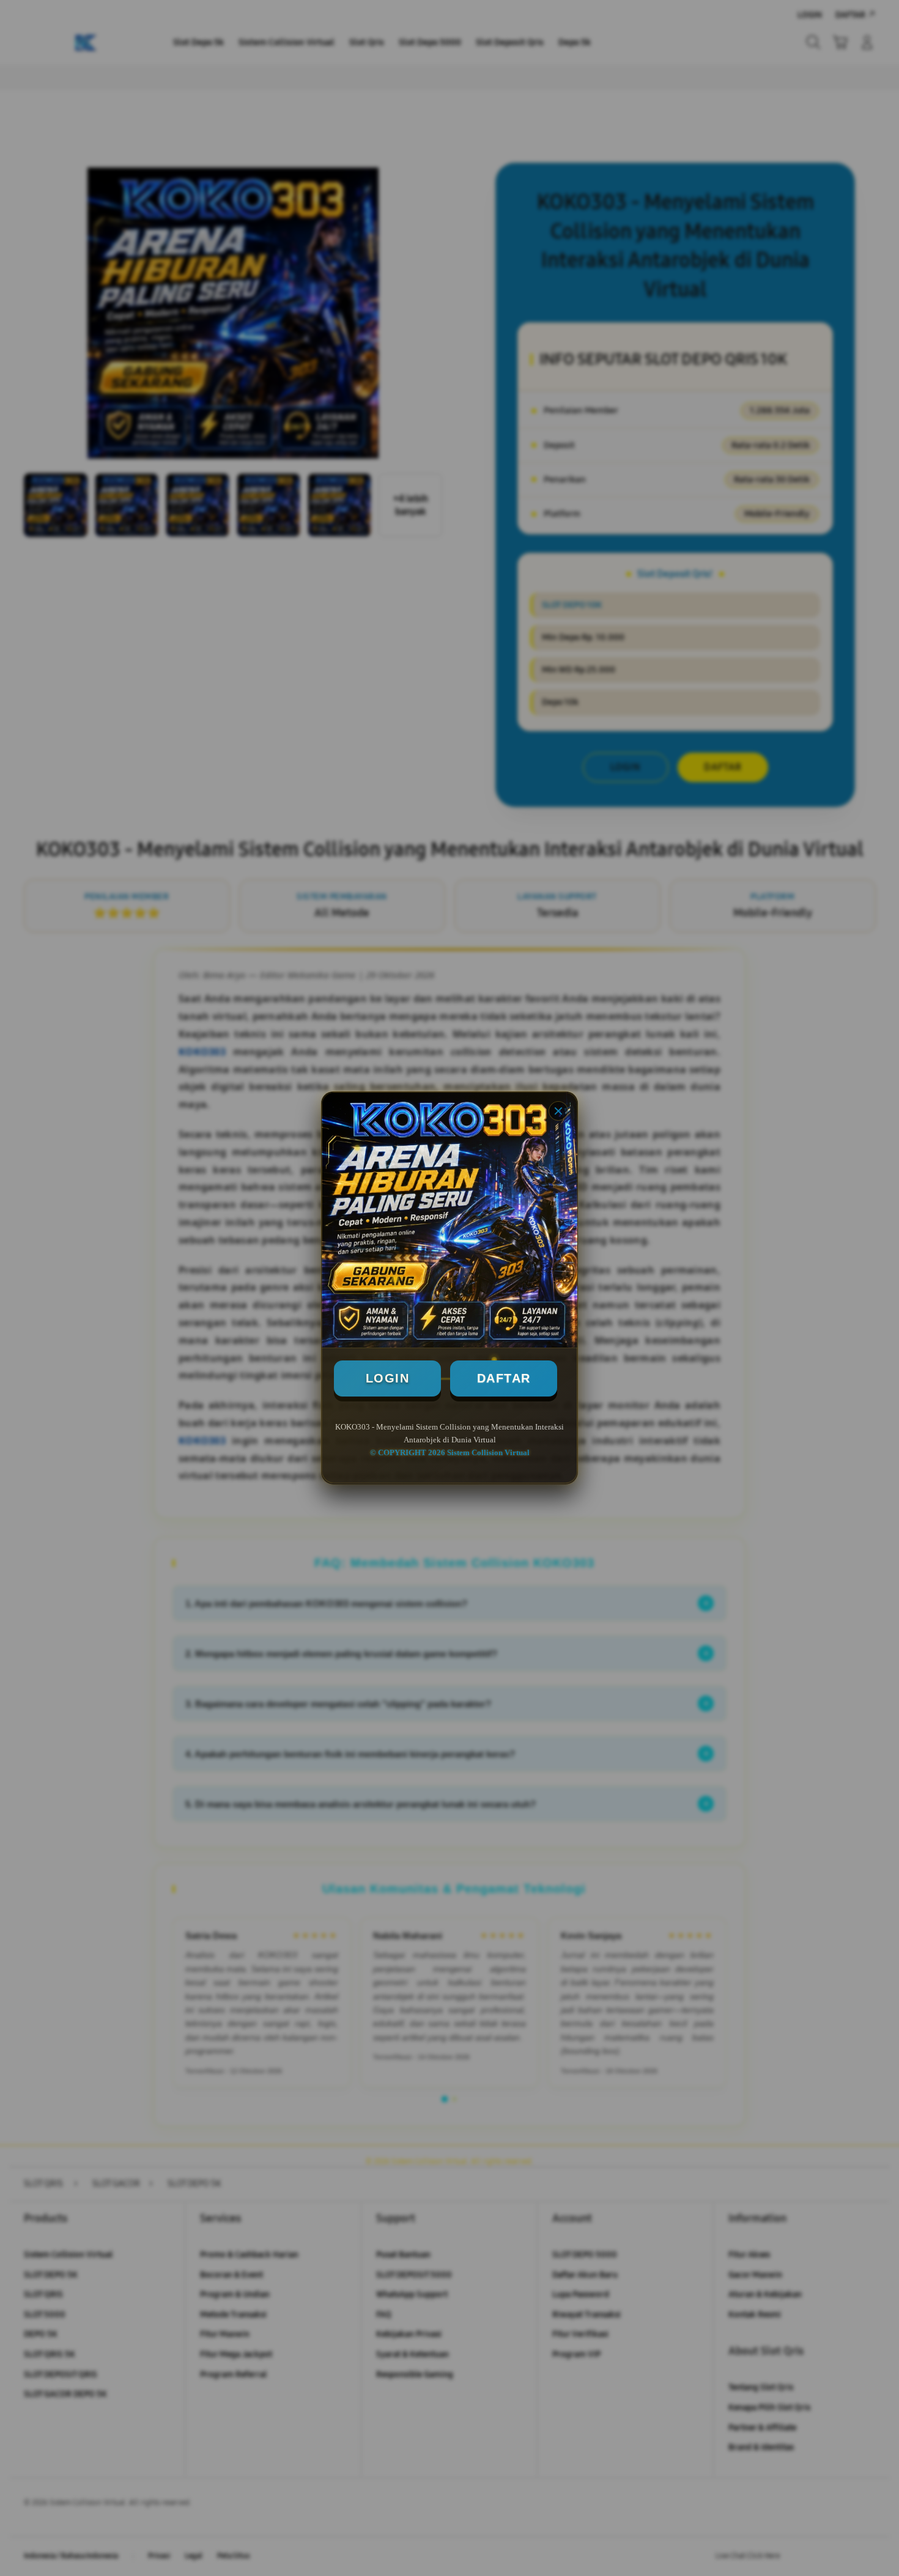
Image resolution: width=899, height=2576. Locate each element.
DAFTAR (504, 1378)
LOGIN (388, 1378)
